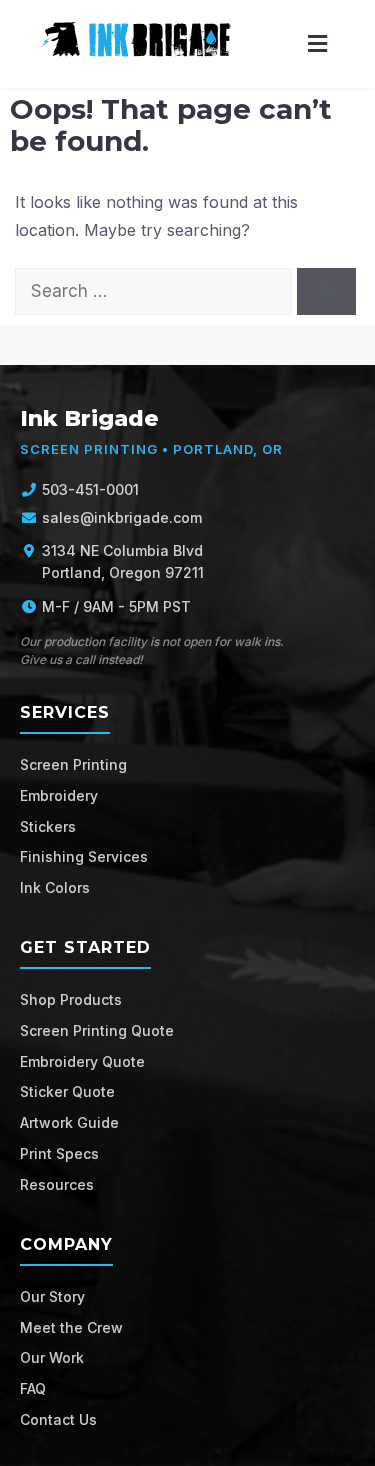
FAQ (33, 1388)
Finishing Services (84, 856)
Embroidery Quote (82, 1061)
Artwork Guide (69, 1122)
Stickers (48, 826)
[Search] (326, 292)
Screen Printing (73, 764)
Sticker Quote (67, 1091)
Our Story (52, 1296)
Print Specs (59, 1153)
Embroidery (59, 795)
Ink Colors (55, 887)
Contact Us (58, 1419)
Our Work (52, 1357)
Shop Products (71, 999)
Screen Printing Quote (97, 1030)
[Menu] (317, 44)
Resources (57, 1184)
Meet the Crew (71, 1327)
